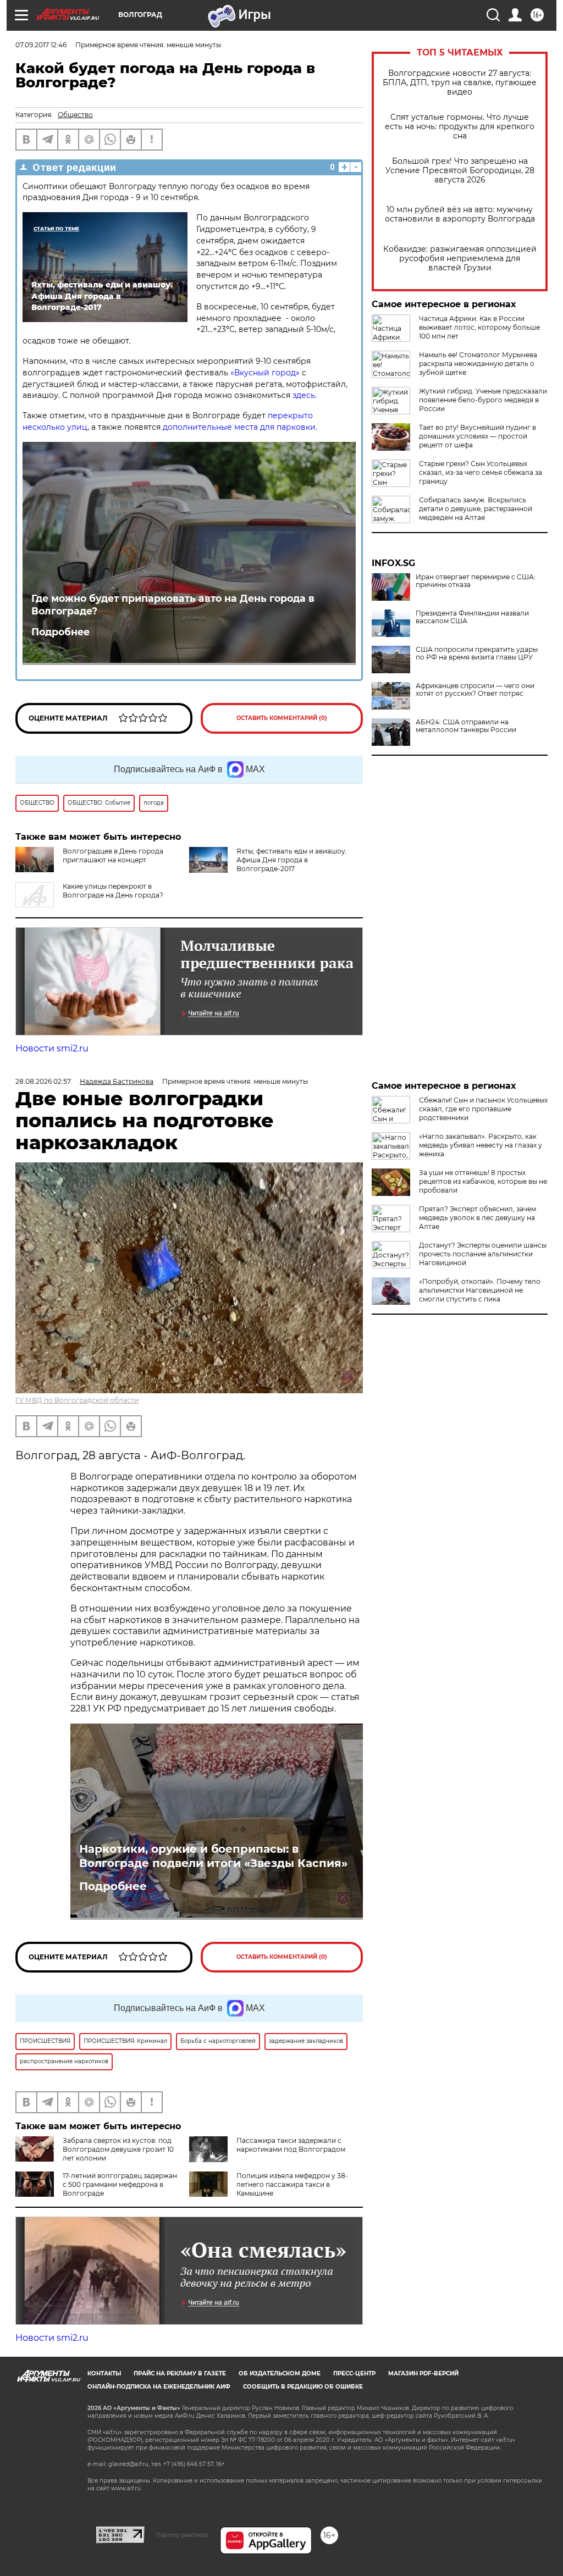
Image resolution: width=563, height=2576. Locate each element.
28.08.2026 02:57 (43, 1081)
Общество (75, 115)
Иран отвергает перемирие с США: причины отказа (476, 581)
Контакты (104, 2373)
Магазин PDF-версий (423, 2373)
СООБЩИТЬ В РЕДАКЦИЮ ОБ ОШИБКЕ (303, 2387)
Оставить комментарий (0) (282, 718)
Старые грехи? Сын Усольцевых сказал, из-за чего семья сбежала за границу (481, 472)
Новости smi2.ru (52, 1048)
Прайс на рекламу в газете (180, 2373)
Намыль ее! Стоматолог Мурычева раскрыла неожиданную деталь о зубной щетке (478, 364)
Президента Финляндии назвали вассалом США (472, 617)
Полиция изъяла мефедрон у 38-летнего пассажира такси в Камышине (292, 2184)
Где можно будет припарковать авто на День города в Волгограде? (173, 605)
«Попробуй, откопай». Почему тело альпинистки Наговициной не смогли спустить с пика (480, 1290)
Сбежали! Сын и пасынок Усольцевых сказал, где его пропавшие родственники (483, 1109)
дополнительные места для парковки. (240, 427)
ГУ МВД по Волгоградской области (77, 1400)
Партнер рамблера (182, 2535)
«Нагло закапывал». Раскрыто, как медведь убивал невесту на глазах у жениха (481, 1145)
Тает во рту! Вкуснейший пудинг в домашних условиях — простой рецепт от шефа (478, 436)
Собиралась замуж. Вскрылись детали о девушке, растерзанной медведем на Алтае (476, 509)
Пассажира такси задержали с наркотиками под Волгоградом (291, 2145)
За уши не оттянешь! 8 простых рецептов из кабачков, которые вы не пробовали (483, 1181)
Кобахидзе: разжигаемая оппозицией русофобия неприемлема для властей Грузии (460, 259)
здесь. (306, 395)
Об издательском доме (280, 2373)
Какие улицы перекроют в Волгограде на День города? (113, 891)
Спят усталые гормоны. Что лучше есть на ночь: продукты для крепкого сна (460, 127)
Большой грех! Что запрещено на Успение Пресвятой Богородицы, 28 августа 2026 (460, 171)
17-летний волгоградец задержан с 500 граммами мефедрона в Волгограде (120, 2184)
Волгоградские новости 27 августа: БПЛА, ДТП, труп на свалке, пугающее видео (460, 83)
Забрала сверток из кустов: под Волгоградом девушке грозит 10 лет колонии (118, 2149)
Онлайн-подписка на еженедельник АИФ (159, 2387)
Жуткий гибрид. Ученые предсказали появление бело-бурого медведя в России (483, 400)
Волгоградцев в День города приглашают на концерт (113, 855)
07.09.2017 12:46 (41, 45)
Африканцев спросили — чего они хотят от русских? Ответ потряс (475, 690)
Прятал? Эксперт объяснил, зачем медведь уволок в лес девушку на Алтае (478, 1218)
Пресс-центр (354, 2373)
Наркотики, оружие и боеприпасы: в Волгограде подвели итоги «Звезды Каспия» (213, 1856)
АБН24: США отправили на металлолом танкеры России (466, 726)
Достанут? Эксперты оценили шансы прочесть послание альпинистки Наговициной (483, 1254)
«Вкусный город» (266, 373)
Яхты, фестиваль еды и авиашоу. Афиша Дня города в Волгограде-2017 (292, 860)
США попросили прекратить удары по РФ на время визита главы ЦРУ (477, 653)
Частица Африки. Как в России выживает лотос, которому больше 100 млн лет (479, 327)
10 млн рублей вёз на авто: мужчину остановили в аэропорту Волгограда (460, 214)
